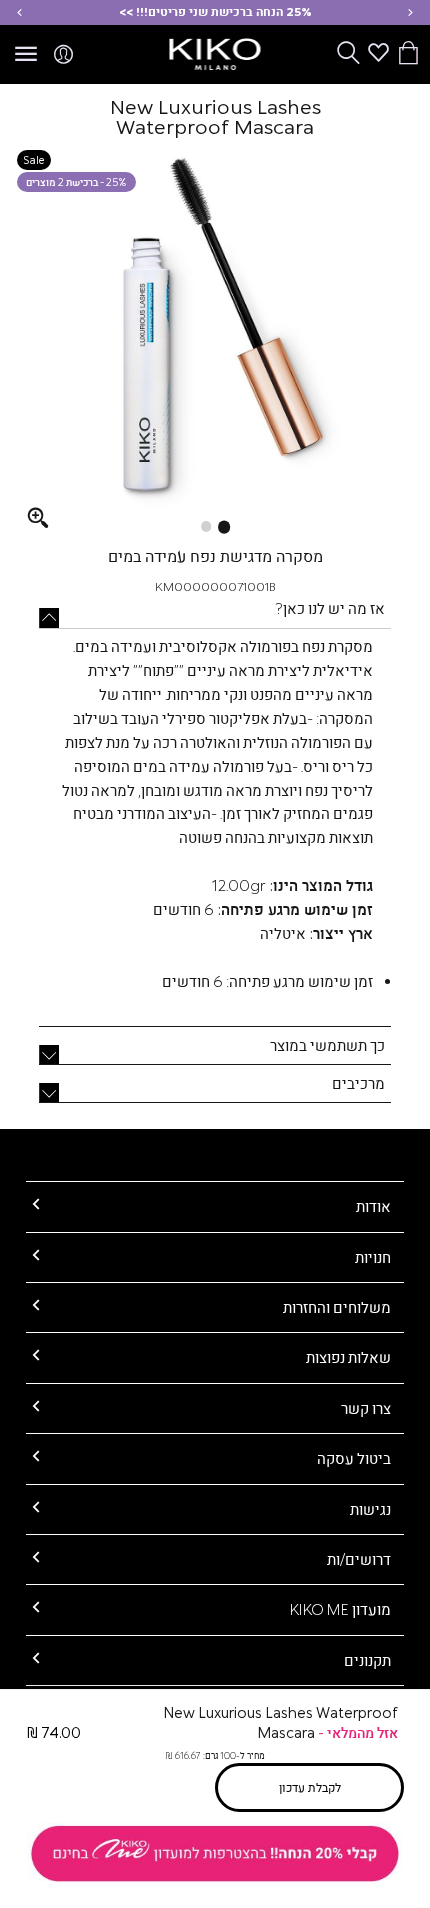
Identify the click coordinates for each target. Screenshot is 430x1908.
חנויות (373, 1257)
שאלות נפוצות (348, 1357)
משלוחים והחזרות (337, 1307)
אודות (373, 1206)
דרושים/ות (359, 1559)
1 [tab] (224, 527)
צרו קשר (366, 1408)
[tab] (215, 616)
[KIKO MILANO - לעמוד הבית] (215, 51)
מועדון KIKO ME (340, 1609)
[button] (410, 12)
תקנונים (367, 1660)
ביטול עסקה (354, 1458)
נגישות (370, 1509)
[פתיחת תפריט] (26, 55)
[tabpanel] (215, 338)
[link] (215, 1853)
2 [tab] (206, 526)
